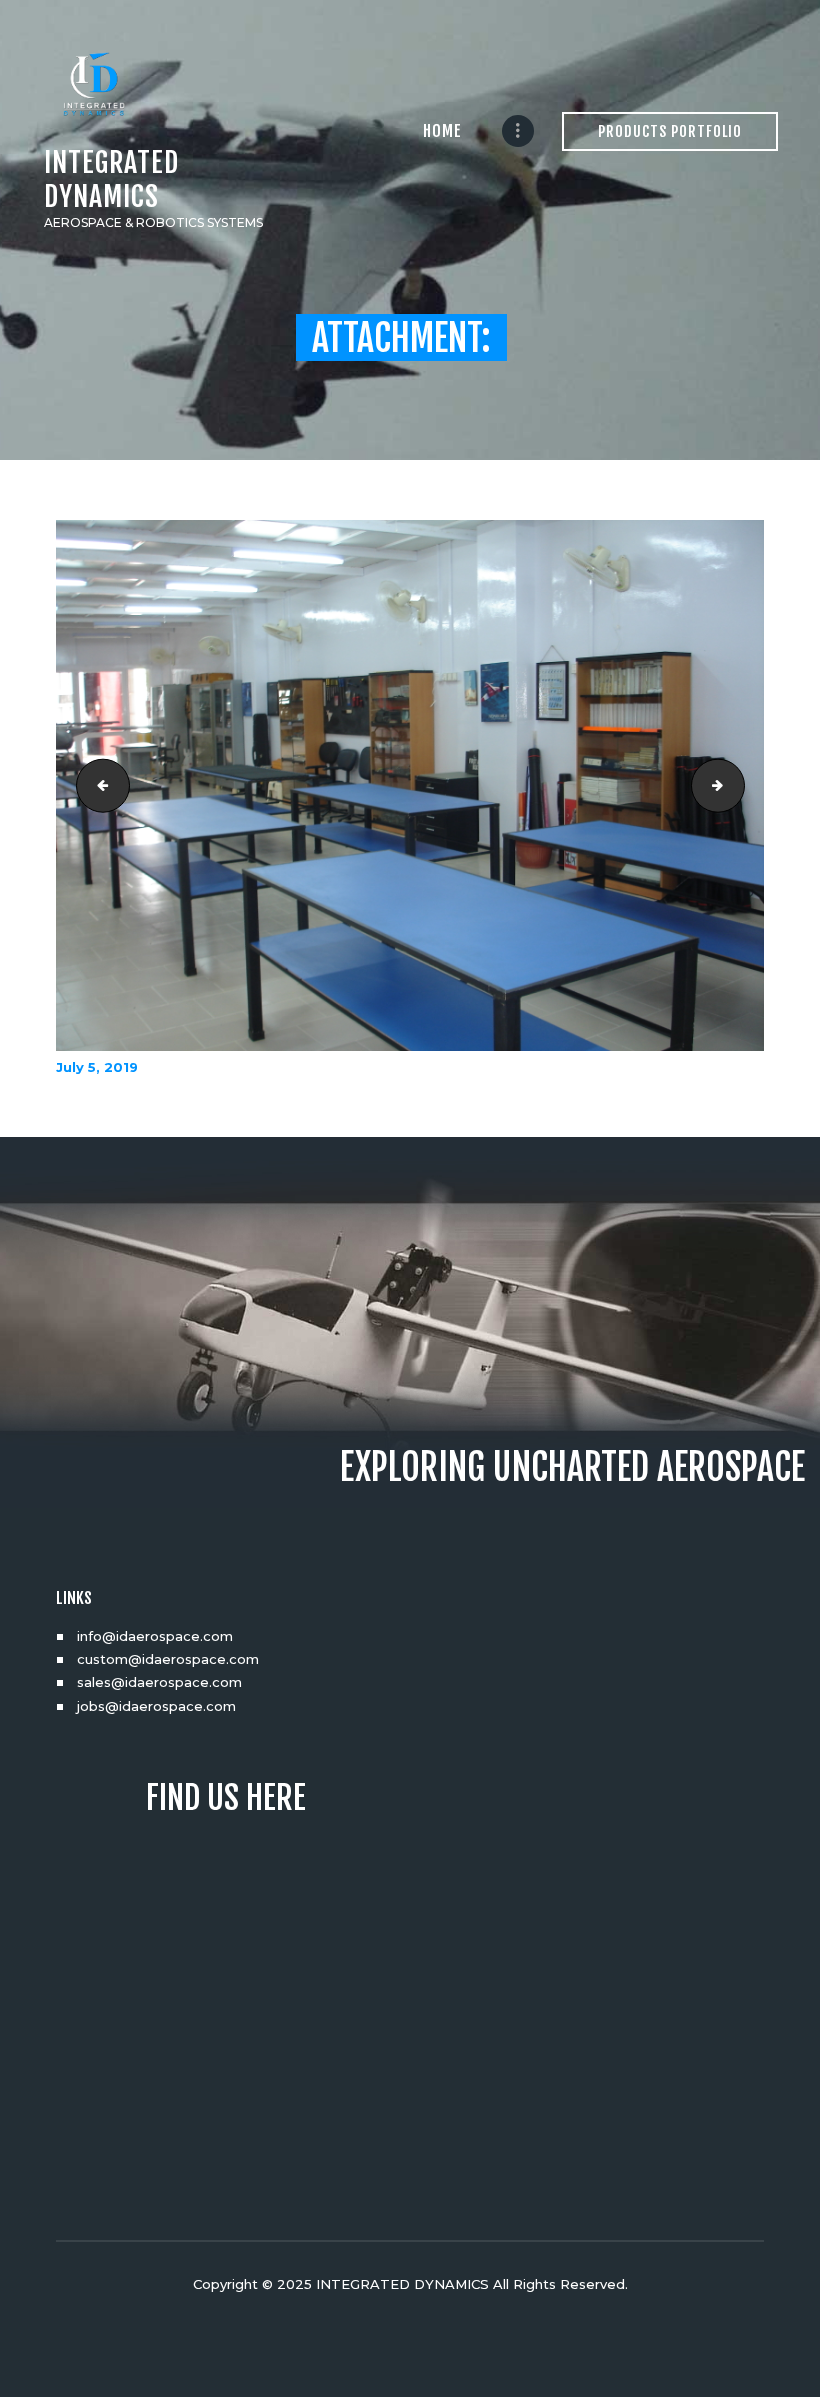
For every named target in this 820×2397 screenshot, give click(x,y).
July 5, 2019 (97, 1067)
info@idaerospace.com (155, 1636)
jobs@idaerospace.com (156, 1706)
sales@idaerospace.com (159, 1682)
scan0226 (738, 786)
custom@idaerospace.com (168, 1659)
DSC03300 (97, 786)
